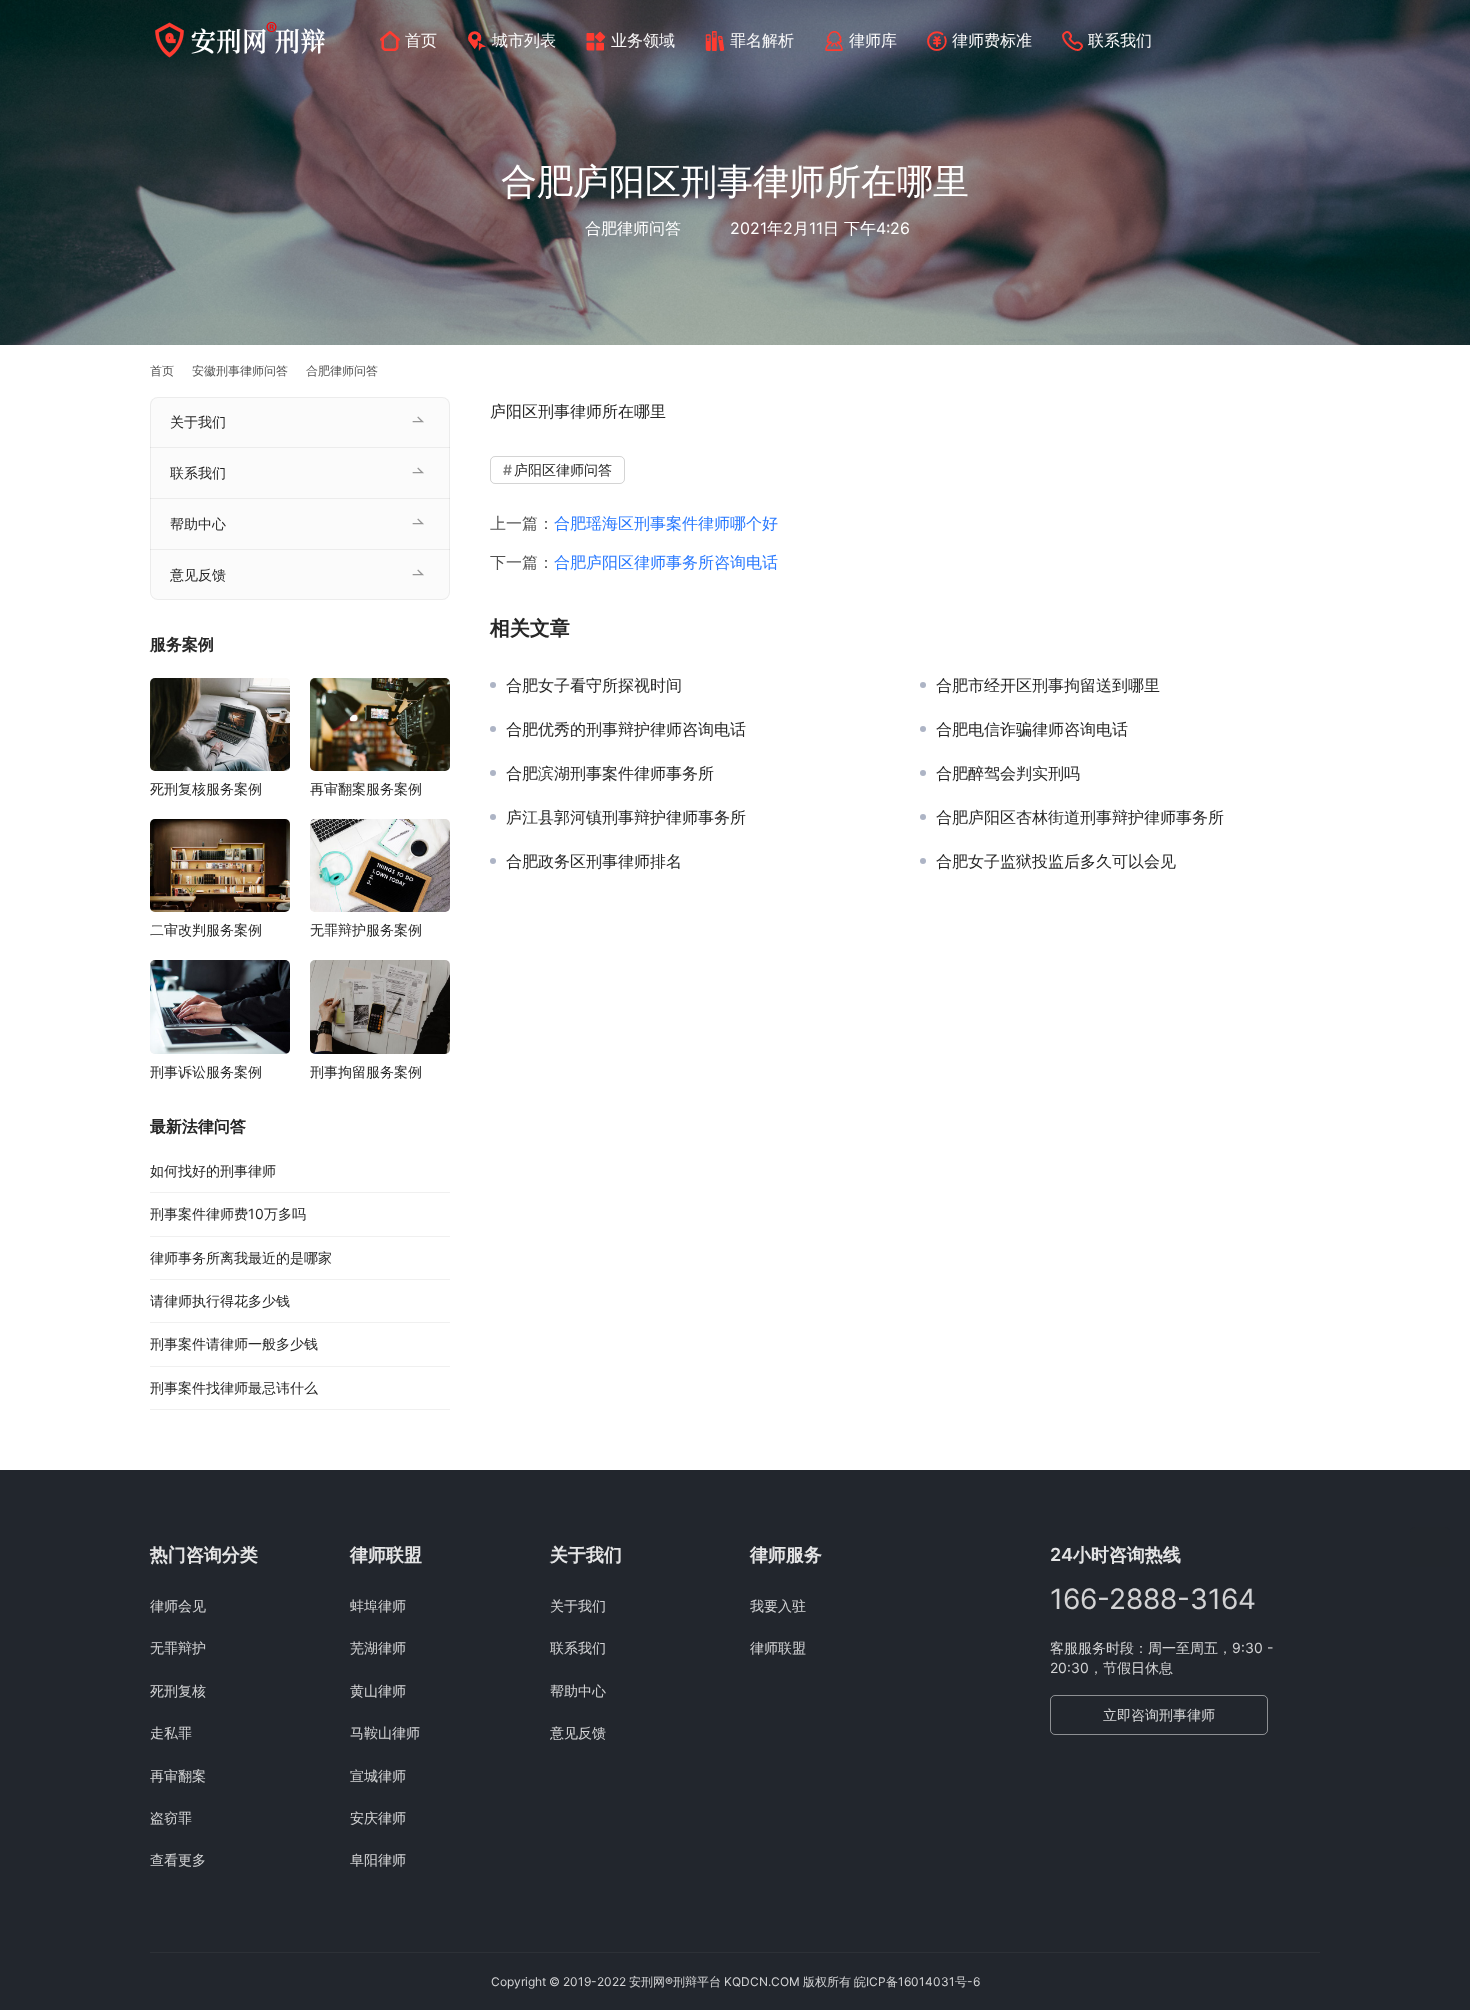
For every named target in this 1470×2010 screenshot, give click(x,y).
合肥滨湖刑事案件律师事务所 (610, 773)
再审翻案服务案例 (366, 788)
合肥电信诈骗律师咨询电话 (1032, 729)
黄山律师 (378, 1690)
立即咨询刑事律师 (1159, 1714)
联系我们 (1120, 40)
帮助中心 (198, 523)
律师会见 (178, 1605)
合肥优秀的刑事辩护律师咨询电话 (626, 729)
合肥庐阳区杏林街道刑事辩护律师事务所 (1080, 817)
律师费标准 (992, 40)
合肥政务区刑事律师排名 (594, 861)
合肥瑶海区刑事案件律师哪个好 (666, 523)
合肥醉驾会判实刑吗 (1008, 773)
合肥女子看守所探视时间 (594, 685)
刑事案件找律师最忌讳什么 (234, 1387)
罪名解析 (762, 40)
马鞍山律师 (385, 1732)
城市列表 (524, 40)
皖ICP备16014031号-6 (917, 1981)
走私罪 (171, 1732)
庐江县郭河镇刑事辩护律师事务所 (626, 817)
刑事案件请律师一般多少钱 (234, 1343)
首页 (421, 40)
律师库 (873, 40)
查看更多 (178, 1859)
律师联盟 (778, 1647)
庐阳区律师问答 (563, 469)
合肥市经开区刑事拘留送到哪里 (1048, 685)
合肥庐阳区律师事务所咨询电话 (666, 562)
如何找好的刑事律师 (213, 1170)
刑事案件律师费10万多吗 (228, 1213)
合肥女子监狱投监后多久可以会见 (1056, 861)
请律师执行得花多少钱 (220, 1300)
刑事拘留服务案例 (366, 1071)
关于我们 (198, 421)
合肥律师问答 (633, 228)
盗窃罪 (171, 1817)
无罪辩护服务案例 (366, 929)
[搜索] (1311, 39)
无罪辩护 (178, 1647)
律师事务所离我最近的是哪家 (241, 1257)
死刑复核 (178, 1690)
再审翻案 (178, 1775)
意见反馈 (198, 574)
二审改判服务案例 (206, 929)
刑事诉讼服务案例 (206, 1071)
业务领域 (643, 40)
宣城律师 (378, 1775)
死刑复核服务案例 (206, 788)
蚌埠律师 (378, 1605)
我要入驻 (778, 1605)
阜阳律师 (378, 1859)
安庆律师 (378, 1817)
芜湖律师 (378, 1647)
